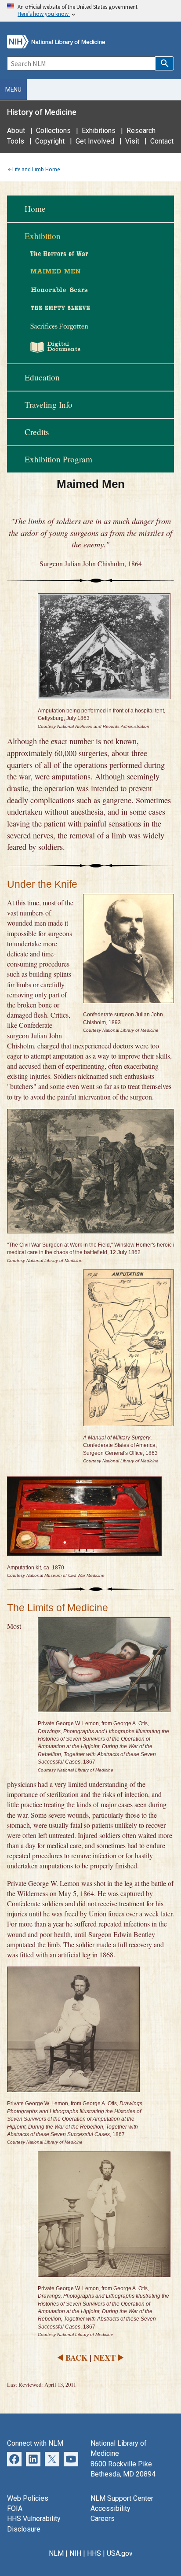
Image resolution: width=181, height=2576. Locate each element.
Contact (162, 141)
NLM (56, 2553)
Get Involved (95, 141)
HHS (94, 2553)
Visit (132, 141)
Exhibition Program (58, 459)
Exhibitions (99, 131)
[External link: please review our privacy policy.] (14, 2459)
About (16, 131)
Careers (103, 2519)
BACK (76, 2357)
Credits (37, 432)
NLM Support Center (122, 2498)
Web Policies (28, 2498)
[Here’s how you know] (90, 11)
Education (42, 377)
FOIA (15, 2508)
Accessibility (110, 2508)
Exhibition (43, 236)
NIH (75, 2553)
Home (35, 209)
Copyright (50, 141)
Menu (13, 89)
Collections (53, 131)
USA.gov (120, 2553)
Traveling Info (49, 404)
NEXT (105, 2357)
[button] (165, 63)
